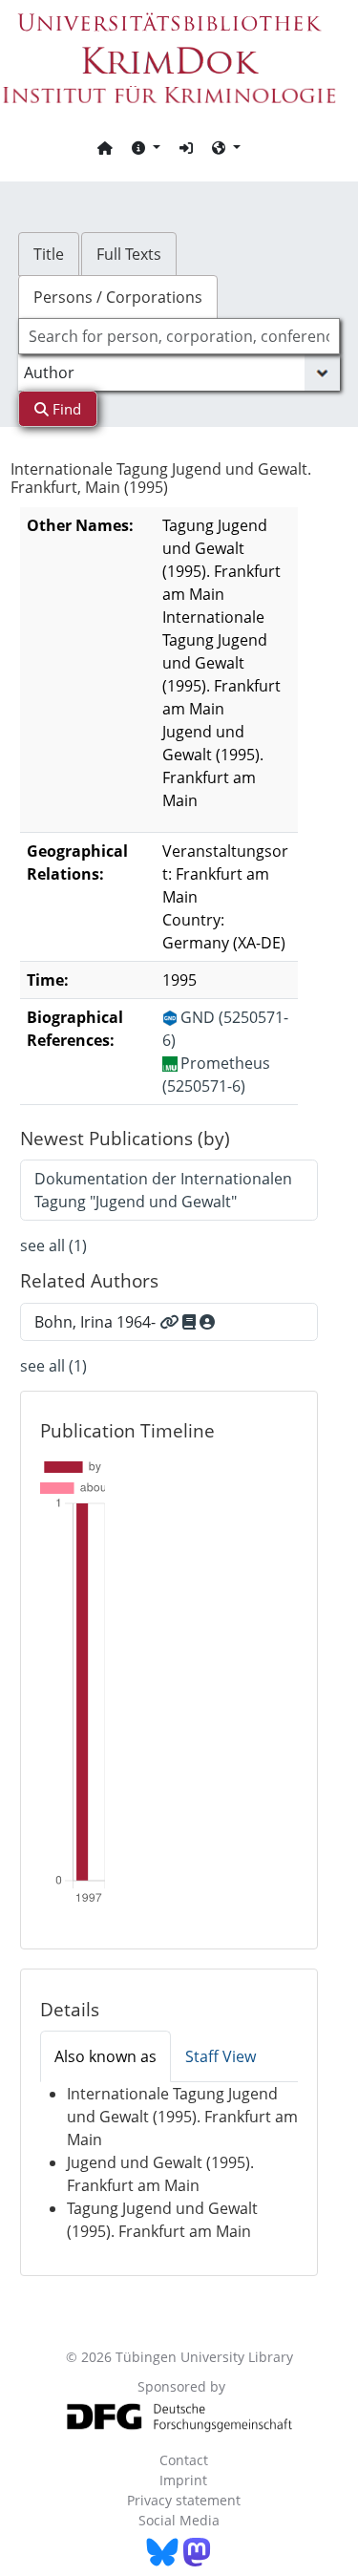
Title (49, 254)
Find (65, 409)
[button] (146, 147)
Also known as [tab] (105, 2056)
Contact (184, 2460)
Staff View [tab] (221, 2056)
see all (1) (53, 1245)
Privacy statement (184, 2500)
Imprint (183, 2480)
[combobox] (179, 336)
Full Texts (129, 254)
